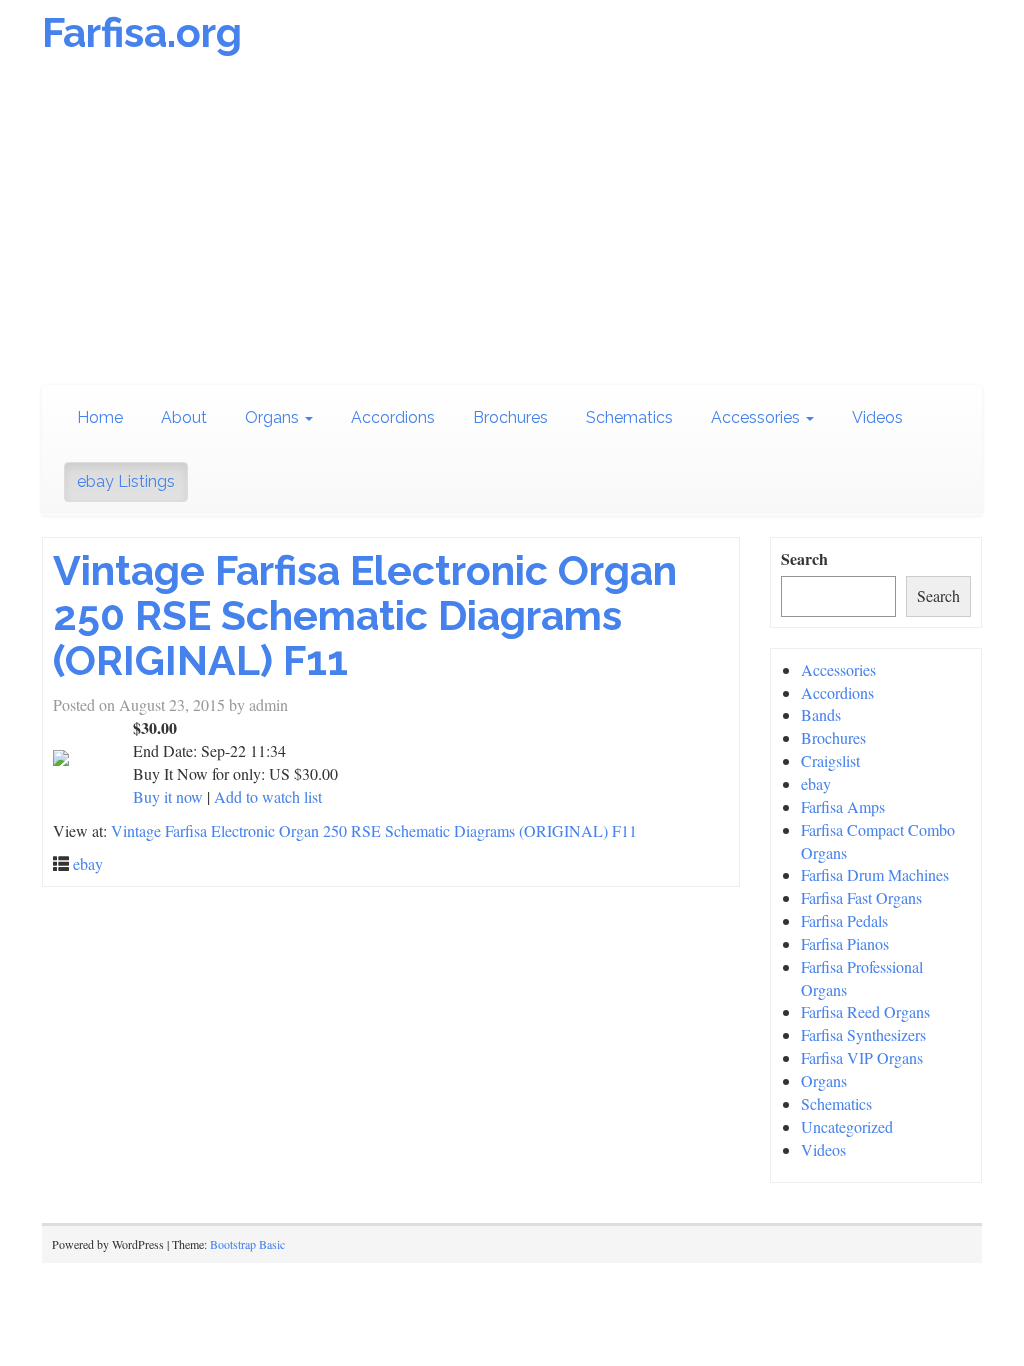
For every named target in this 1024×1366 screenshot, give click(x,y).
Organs (274, 417)
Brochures (510, 417)
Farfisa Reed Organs (865, 1011)
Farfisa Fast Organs (861, 897)
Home (100, 417)
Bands (821, 714)
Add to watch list (268, 796)
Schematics (629, 417)
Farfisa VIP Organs (862, 1057)
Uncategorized (847, 1126)
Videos (877, 417)
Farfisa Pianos (845, 943)
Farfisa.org (142, 32)
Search (804, 559)
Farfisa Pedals (844, 920)
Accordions (393, 417)
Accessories (757, 417)
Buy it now (168, 796)
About (184, 417)
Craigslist (830, 760)
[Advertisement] (512, 225)
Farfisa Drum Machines (875, 874)
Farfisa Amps (843, 806)
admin (268, 704)
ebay (88, 863)
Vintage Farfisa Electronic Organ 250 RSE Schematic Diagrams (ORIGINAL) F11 (365, 615)
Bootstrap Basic (247, 1244)
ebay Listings (126, 481)
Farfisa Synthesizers (863, 1034)
